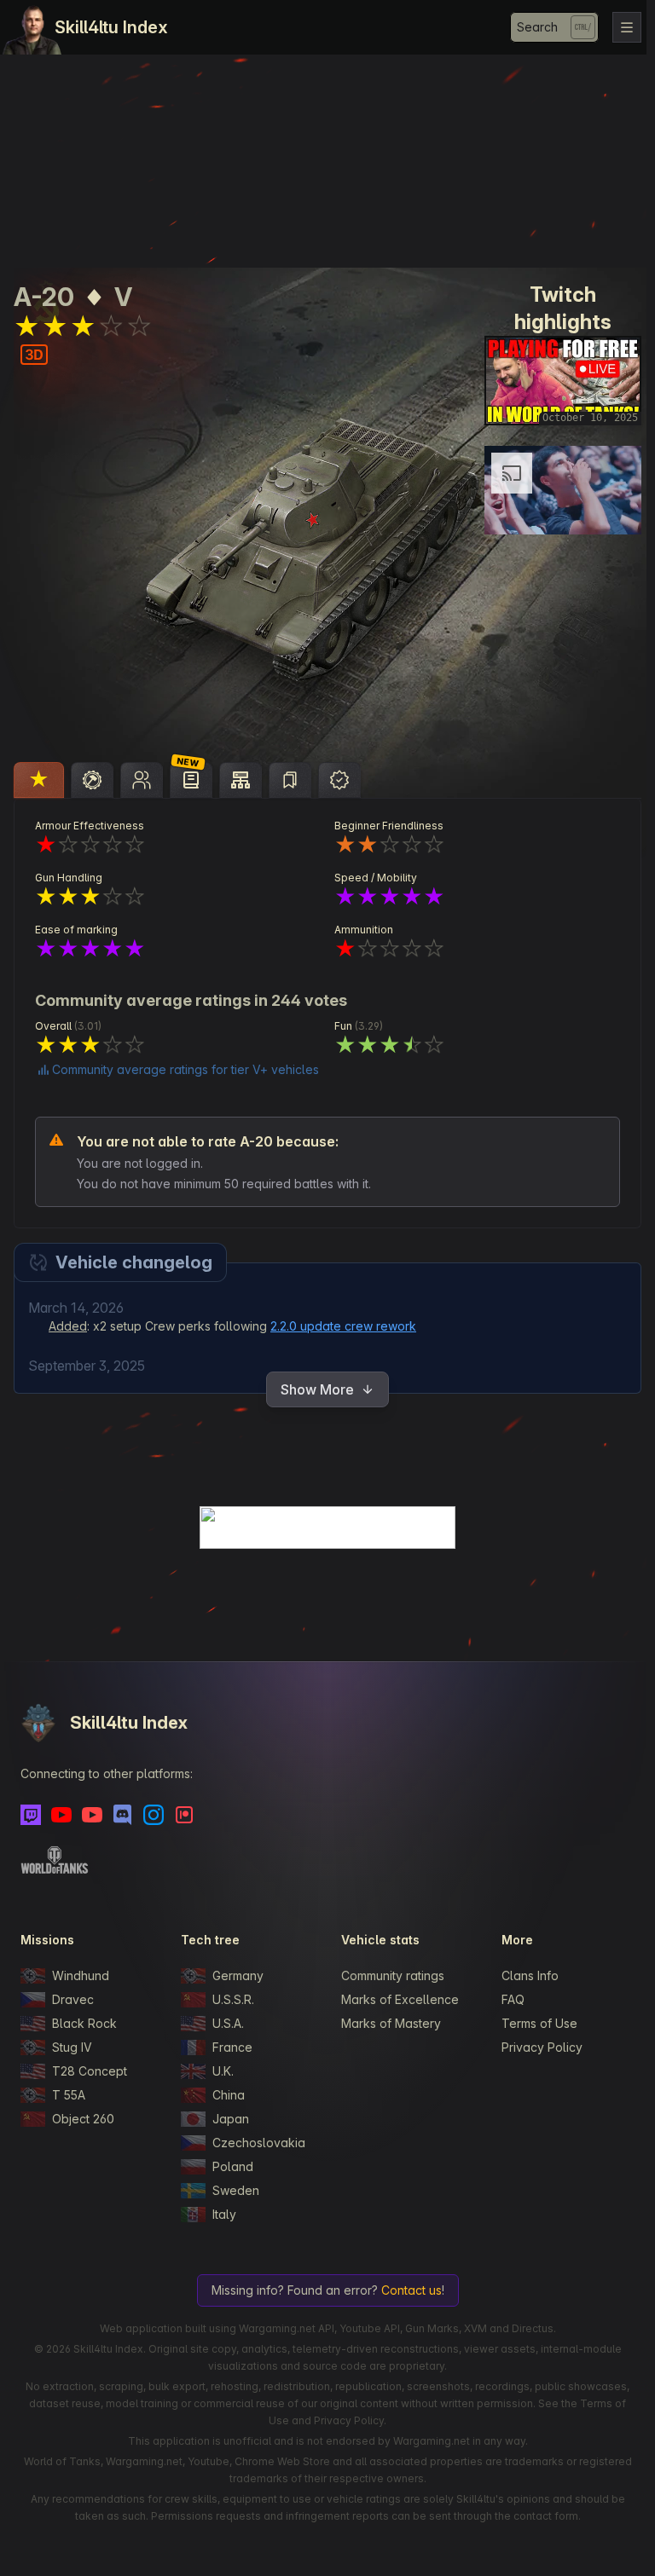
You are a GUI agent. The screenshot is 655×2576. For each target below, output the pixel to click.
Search (529, 27)
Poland (231, 2166)
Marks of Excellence (396, 1999)
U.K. (221, 2071)
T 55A (69, 2095)
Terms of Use (533, 2023)
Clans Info (524, 1975)
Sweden (234, 2190)
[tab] (39, 780)
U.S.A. (226, 2023)
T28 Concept (90, 2071)
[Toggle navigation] (618, 27)
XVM (471, 2328)
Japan (229, 2119)
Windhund (81, 1975)
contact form (542, 2516)
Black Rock (84, 2023)
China (227, 2095)
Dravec (73, 1999)
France (231, 2047)
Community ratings (388, 1975)
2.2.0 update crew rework (343, 1326)
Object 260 (83, 2119)
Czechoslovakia (257, 2143)
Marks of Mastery (387, 2023)
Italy (223, 2214)
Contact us (407, 2290)
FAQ (507, 1999)
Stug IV (72, 2047)
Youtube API (365, 2328)
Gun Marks (428, 2328)
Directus (528, 2328)
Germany (236, 1975)
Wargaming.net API (282, 2328)
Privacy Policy (536, 2047)
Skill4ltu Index (111, 27)
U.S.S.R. (232, 1999)
